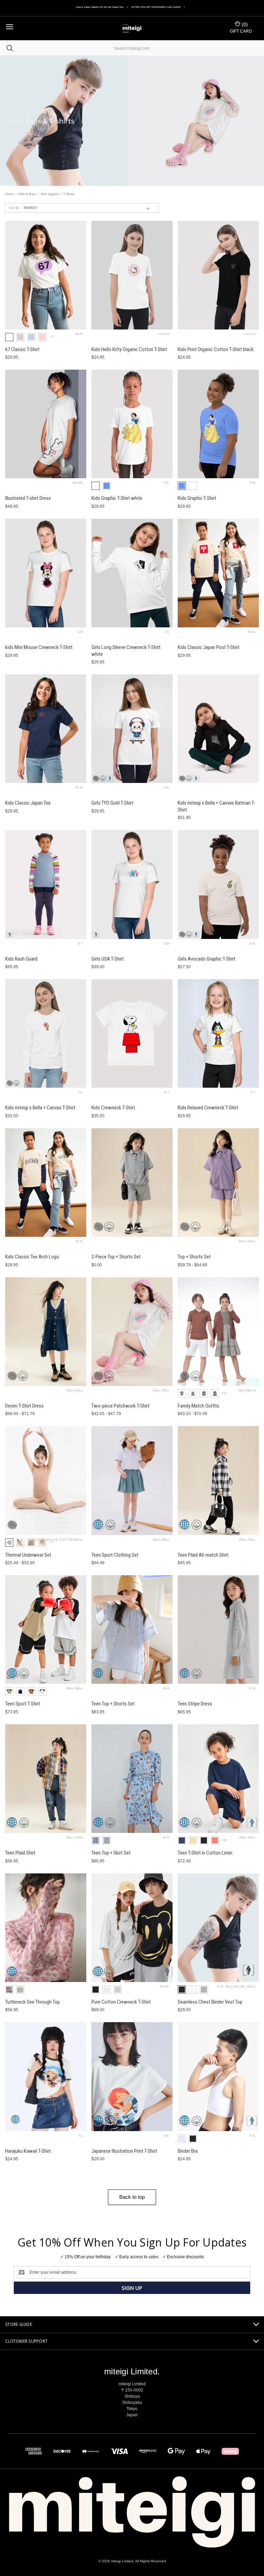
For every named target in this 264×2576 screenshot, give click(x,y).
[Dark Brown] (31, 1691)
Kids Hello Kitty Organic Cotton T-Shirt (129, 349)
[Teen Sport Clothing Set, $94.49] (132, 1480)
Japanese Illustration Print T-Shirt (124, 2151)
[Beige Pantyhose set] (9, 1543)
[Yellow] (193, 1840)
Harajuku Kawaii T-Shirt (28, 2151)
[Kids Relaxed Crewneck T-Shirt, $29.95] (218, 1033)
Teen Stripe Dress (195, 1704)
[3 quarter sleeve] (204, 1393)
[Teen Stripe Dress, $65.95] (218, 1629)
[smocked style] (215, 1393)
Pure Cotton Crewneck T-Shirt (121, 2002)
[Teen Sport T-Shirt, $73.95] (46, 1629)
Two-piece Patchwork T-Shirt (120, 1406)
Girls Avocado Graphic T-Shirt (207, 959)
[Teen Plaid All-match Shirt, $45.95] (218, 1480)
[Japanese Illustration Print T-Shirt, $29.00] (132, 2076)
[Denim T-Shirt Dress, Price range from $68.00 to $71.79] (46, 1332)
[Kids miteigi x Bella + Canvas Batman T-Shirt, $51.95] (218, 729)
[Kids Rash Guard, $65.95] (46, 884)
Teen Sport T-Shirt (23, 1704)
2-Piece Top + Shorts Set (116, 1257)
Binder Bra (188, 2151)
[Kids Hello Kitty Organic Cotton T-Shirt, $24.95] (132, 275)
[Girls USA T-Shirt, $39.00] (132, 884)
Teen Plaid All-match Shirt (203, 1555)
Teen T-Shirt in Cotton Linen (205, 1853)
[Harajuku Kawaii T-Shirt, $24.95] (46, 2076)
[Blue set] (96, 1840)
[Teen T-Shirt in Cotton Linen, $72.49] (218, 1779)
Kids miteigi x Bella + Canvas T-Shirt (40, 1108)
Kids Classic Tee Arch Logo (32, 1257)
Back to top (132, 2197)
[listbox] (88, 208)
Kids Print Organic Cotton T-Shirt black (216, 349)
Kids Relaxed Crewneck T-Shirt (208, 1108)
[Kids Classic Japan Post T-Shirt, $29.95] (218, 573)
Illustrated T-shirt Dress (28, 498)
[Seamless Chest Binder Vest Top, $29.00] (218, 1928)
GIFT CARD (241, 31)
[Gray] (118, 1990)
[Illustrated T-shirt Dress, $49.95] (46, 424)
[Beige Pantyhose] (20, 1543)
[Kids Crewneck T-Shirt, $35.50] (132, 1033)
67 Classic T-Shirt (22, 349)
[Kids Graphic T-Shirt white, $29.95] (132, 424)
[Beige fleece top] (31, 1543)
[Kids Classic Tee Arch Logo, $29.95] (46, 1183)
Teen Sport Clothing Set (115, 1555)
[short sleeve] (193, 1393)
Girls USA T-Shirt (108, 959)
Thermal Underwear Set (28, 1555)
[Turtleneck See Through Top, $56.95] (46, 1928)
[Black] (20, 1691)
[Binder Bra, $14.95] (218, 2076)
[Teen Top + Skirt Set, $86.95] (132, 1779)
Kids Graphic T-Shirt (197, 498)
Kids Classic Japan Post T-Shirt (209, 647)
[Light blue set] (107, 1840)
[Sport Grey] (20, 337)
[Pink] (215, 1840)
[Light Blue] (31, 337)
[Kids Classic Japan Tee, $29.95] (46, 729)
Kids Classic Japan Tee (28, 803)
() (244, 24)
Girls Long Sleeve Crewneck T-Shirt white (126, 651)
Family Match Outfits (199, 1406)
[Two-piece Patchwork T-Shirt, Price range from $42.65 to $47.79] (132, 1332)
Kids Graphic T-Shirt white (117, 498)
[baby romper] (182, 1393)
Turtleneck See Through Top (32, 2002)
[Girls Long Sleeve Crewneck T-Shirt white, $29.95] (132, 573)
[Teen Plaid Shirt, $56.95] (46, 1779)
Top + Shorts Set (194, 1257)
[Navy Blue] (182, 1840)
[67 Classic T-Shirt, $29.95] (46, 275)
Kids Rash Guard (21, 959)
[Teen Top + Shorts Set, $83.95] (132, 1629)
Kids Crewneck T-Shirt (113, 1108)
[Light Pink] (42, 337)
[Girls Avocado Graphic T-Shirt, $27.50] (218, 884)
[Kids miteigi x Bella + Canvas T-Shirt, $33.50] (46, 1033)
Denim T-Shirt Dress (24, 1406)
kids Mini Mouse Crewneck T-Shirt (39, 647)
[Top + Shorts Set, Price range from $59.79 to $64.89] (218, 1183)
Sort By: (14, 208)
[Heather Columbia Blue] (107, 486)
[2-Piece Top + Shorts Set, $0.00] (132, 1183)
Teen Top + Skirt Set (111, 1853)
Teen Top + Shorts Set (113, 1704)
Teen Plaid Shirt (20, 1853)
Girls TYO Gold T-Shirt (112, 803)
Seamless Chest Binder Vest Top (210, 2002)
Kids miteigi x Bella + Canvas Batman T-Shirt (216, 806)
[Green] (9, 1691)
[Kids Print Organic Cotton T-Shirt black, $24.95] (218, 275)
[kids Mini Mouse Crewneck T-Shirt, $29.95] (46, 573)
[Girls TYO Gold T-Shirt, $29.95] (132, 729)
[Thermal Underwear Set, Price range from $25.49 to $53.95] (46, 1480)
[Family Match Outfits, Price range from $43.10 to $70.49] (218, 1332)
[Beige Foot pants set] (42, 1543)
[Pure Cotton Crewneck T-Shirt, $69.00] (132, 1928)
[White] (9, 337)
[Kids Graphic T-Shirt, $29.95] (218, 424)
